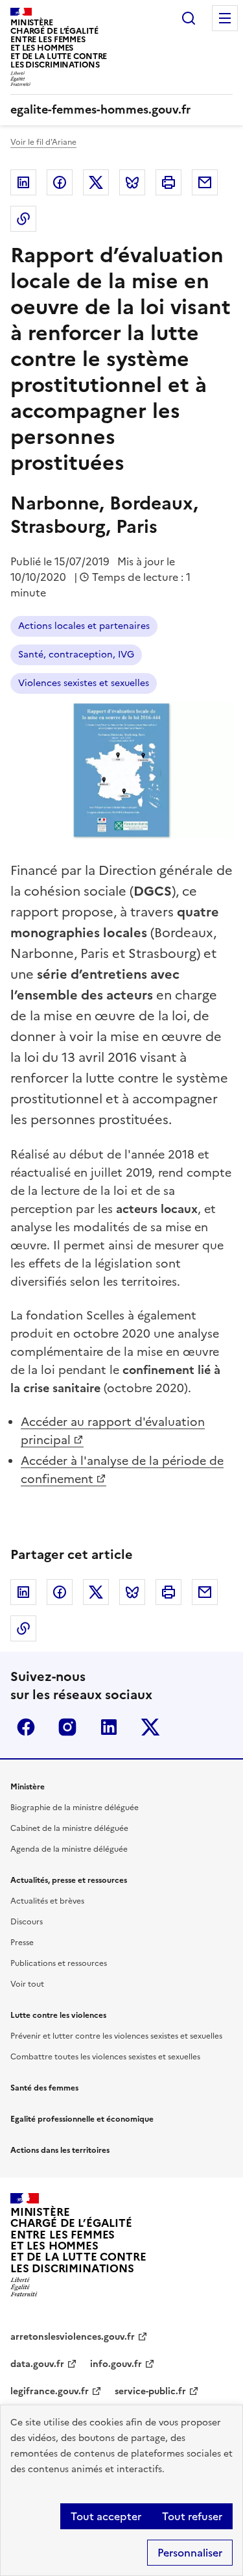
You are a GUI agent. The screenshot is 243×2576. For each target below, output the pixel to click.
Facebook (60, 182)
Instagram (67, 1727)
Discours (27, 1922)
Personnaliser (190, 2553)
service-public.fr (150, 2391)
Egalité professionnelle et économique (82, 2119)
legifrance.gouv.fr (50, 2391)
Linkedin (23, 182)
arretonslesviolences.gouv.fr (73, 2337)
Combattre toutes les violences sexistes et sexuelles (105, 2057)
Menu (225, 18)
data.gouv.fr (37, 2364)
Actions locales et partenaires (84, 626)
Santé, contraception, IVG (76, 655)
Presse (22, 1943)
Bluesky (132, 182)
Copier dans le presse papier (23, 219)
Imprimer (168, 182)
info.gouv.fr (116, 2364)
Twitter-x (150, 1727)
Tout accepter (106, 2516)
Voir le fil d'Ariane (43, 142)
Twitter (96, 182)
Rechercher (189, 18)
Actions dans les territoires (60, 2150)
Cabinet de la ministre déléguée (69, 1828)
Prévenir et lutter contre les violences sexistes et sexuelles (116, 2036)
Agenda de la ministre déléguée (69, 1849)
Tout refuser (192, 2516)
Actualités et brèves (47, 1901)
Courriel (205, 182)
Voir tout (27, 1984)
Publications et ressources (59, 1963)
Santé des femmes (44, 2088)
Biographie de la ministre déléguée (75, 1808)
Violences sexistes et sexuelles (84, 683)
